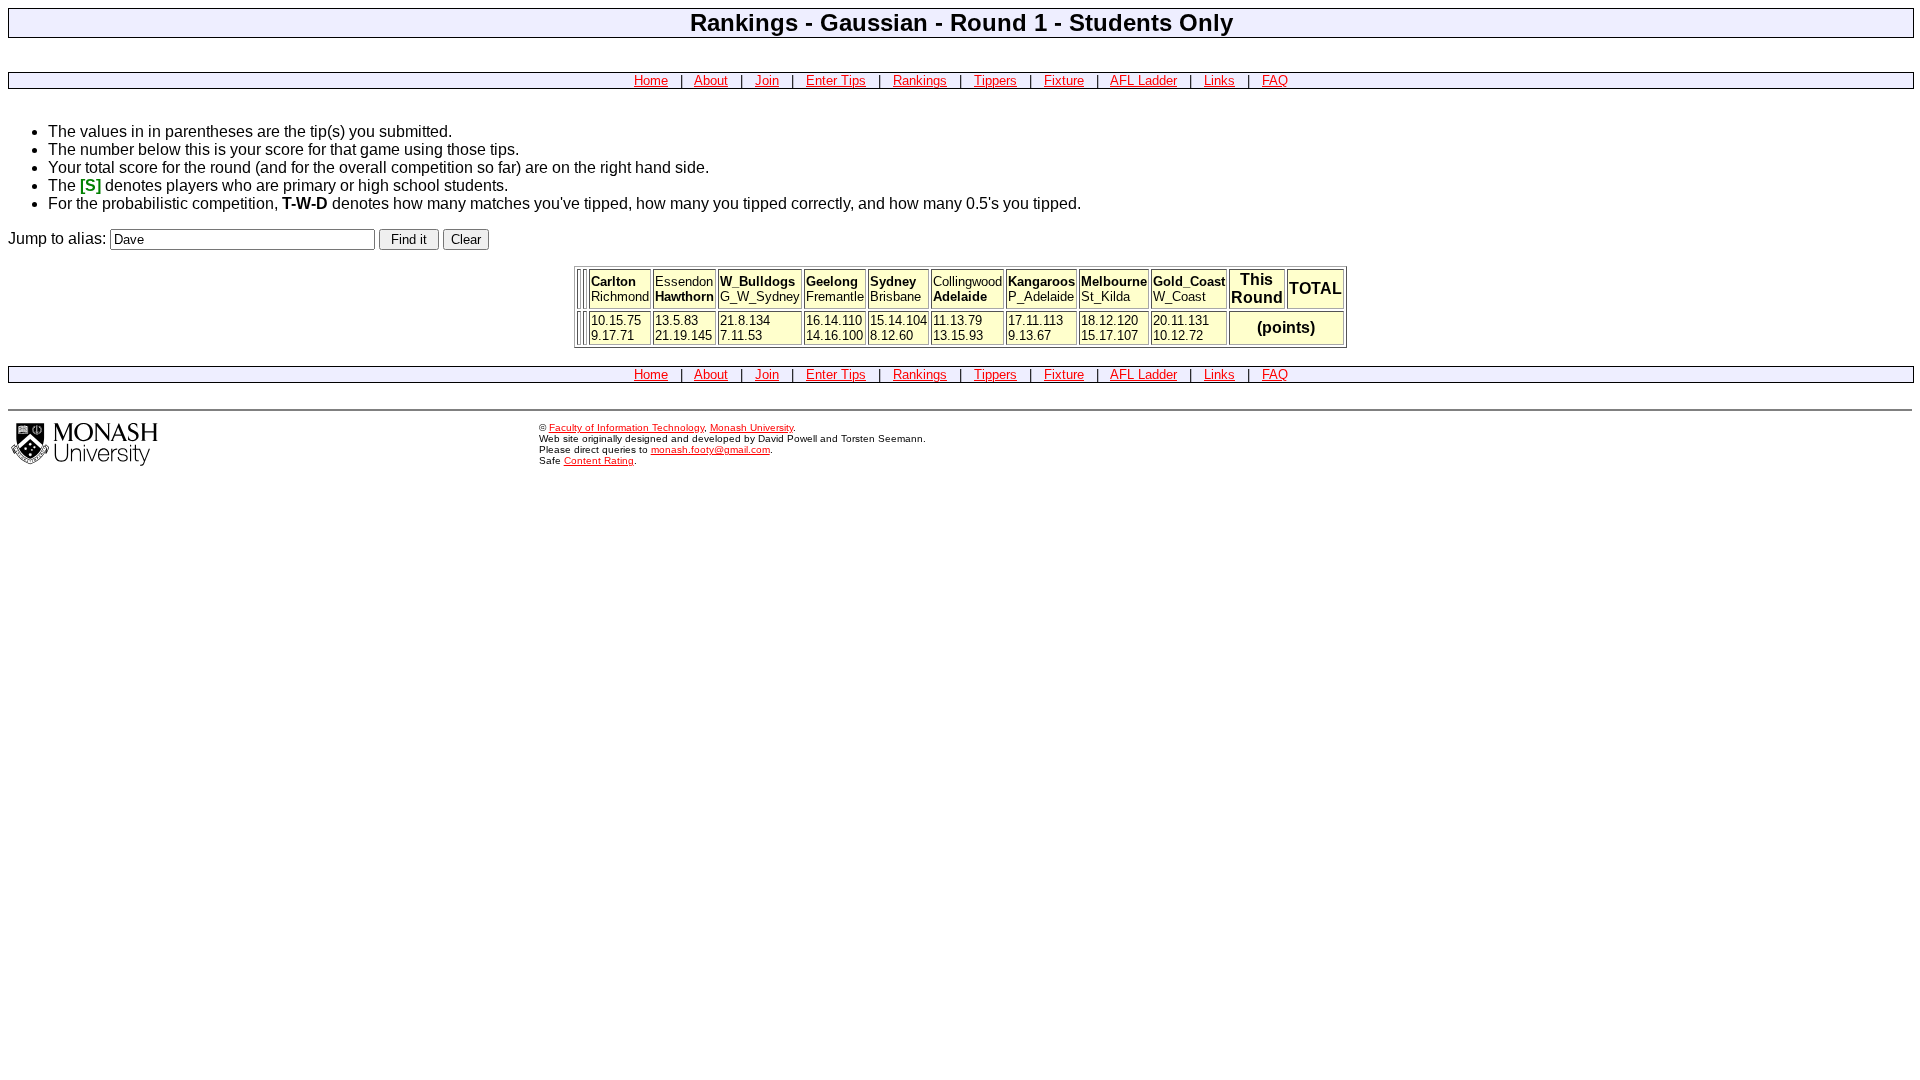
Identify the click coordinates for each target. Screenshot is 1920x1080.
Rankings (920, 80)
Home (651, 80)
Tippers (995, 80)
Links (1219, 80)
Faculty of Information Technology (626, 427)
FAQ (1275, 80)
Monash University (751, 427)
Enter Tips (836, 80)
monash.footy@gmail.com (710, 449)
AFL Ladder (1143, 80)
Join (767, 80)
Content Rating (599, 460)
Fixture (1064, 80)
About (711, 80)
